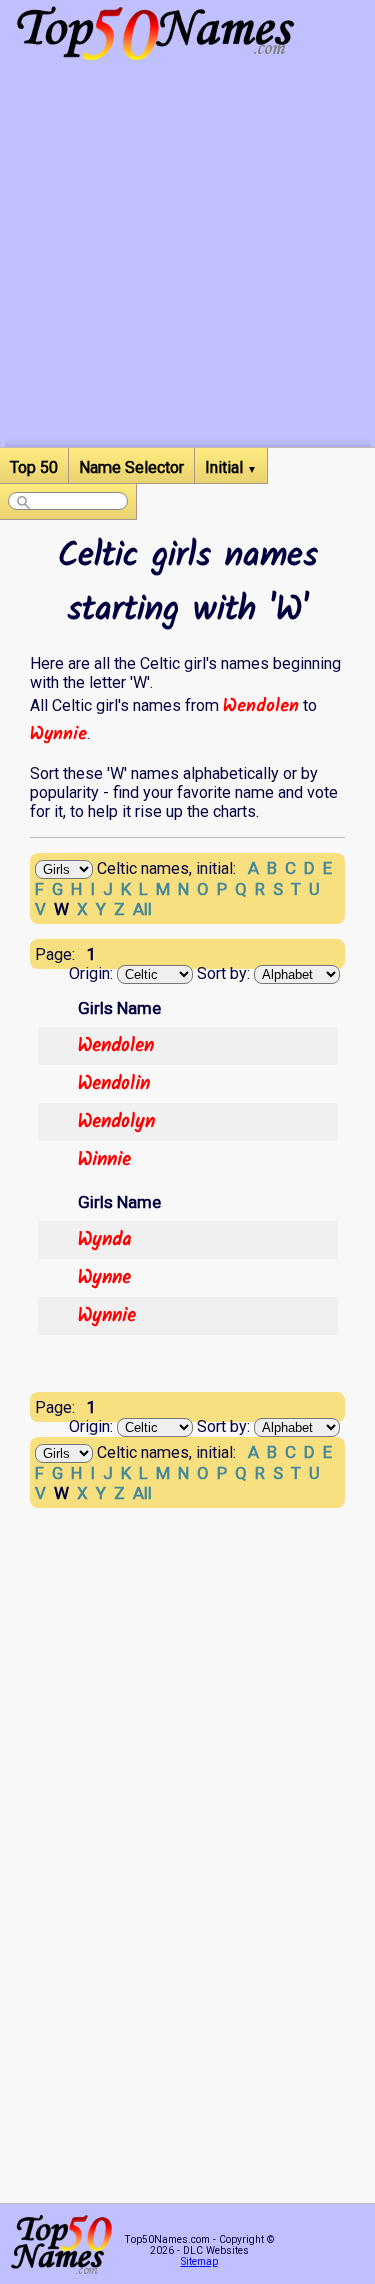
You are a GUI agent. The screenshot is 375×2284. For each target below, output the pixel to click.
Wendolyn (116, 1122)
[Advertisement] (187, 259)
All (142, 909)
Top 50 (34, 467)
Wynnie (58, 734)
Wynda (105, 1240)
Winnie (104, 1160)
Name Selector (131, 467)
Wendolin (114, 1084)
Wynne (104, 1278)
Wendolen (261, 706)
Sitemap (199, 2261)
